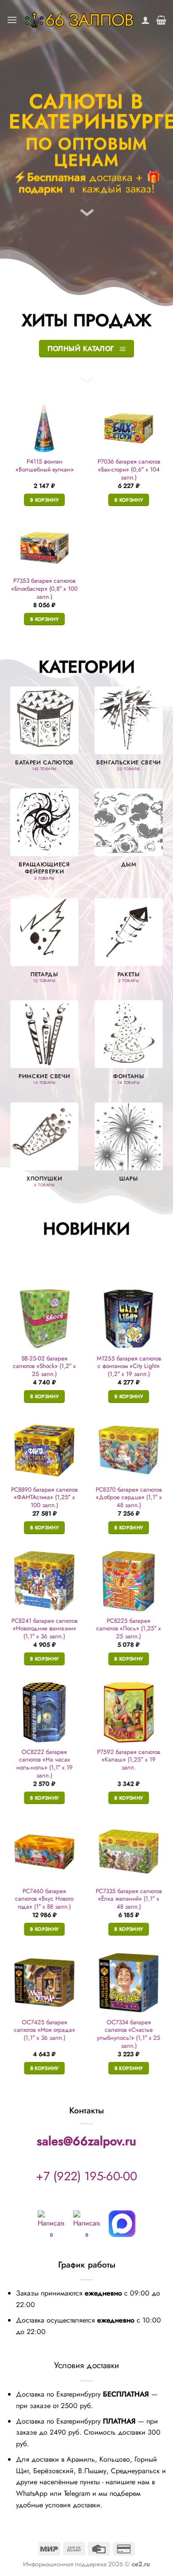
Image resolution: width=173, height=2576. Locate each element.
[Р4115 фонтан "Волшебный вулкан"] (44, 428)
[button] (12, 20)
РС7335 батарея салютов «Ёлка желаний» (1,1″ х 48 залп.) (129, 1899)
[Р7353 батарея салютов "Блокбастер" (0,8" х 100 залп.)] (44, 548)
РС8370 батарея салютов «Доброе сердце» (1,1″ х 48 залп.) (129, 1497)
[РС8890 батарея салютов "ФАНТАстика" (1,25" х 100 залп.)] (44, 1450)
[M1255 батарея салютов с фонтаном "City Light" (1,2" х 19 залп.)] (129, 1319)
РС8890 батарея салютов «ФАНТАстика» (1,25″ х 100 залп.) (44, 1497)
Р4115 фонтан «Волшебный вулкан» (45, 466)
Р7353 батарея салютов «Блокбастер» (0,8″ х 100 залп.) (44, 589)
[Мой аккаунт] (145, 20)
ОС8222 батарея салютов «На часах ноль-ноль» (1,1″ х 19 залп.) (45, 1764)
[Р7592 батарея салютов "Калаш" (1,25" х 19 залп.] (129, 1712)
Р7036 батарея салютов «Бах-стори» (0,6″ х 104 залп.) (129, 470)
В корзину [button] (44, 500)
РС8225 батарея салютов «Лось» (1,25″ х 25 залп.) (129, 1628)
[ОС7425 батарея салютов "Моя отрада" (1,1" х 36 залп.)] (44, 1983)
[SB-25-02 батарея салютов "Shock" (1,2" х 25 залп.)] (44, 1319)
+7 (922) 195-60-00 (86, 2176)
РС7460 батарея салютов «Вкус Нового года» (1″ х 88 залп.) (44, 1899)
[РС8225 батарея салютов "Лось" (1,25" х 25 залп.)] (129, 1581)
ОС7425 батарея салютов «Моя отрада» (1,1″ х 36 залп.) (44, 2030)
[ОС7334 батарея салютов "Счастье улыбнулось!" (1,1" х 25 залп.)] (129, 1983)
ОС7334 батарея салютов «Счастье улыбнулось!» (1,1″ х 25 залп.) (129, 2034)
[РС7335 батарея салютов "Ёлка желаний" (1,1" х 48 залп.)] (129, 1851)
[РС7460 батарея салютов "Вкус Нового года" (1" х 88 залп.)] (44, 1851)
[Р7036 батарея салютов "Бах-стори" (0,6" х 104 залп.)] (128, 428)
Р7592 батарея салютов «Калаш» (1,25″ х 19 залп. (129, 1760)
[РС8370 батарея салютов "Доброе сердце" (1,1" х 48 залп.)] (129, 1450)
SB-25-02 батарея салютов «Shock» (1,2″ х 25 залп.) (44, 1366)
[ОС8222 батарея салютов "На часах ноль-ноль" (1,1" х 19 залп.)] (44, 1712)
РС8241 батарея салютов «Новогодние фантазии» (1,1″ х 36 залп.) (45, 1628)
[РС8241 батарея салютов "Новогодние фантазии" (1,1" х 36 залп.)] (44, 1581)
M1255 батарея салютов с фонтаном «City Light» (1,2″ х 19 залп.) (129, 1366)
